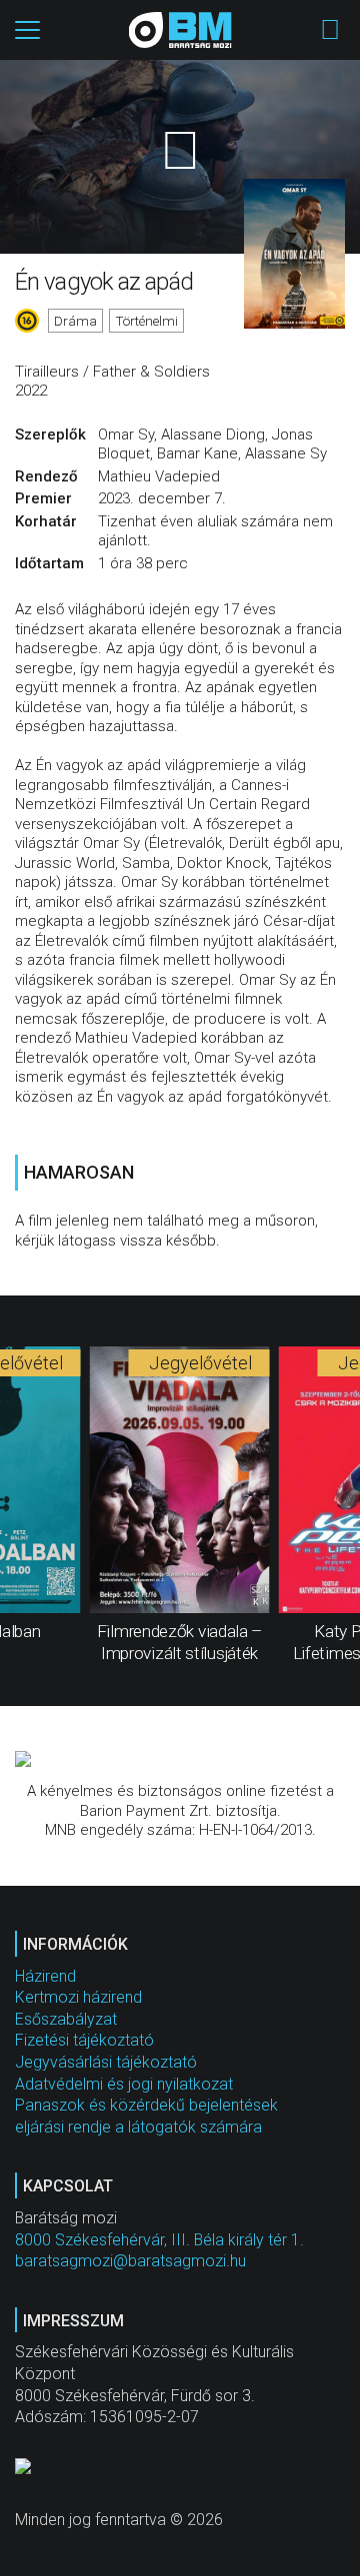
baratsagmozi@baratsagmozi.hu (130, 2261)
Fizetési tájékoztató (84, 2040)
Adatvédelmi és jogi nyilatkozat (124, 2084)
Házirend (45, 1976)
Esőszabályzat (66, 2019)
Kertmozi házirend (78, 1997)
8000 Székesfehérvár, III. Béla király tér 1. (159, 2240)
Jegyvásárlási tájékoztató (106, 2062)
